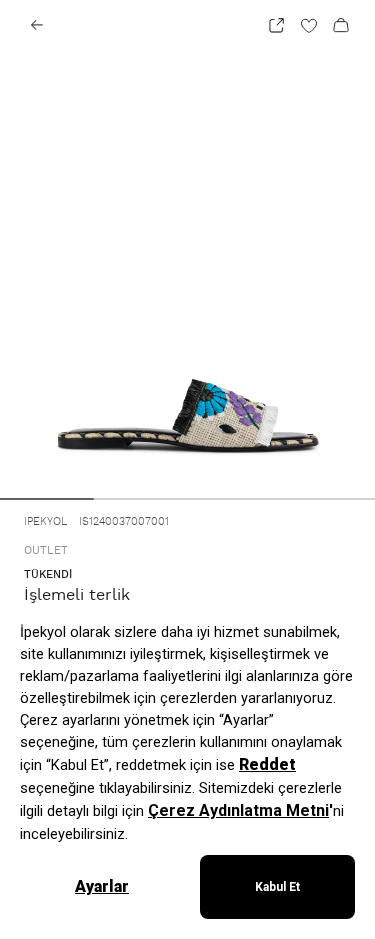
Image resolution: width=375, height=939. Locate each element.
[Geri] (37, 25)
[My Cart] (341, 25)
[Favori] (309, 25)
